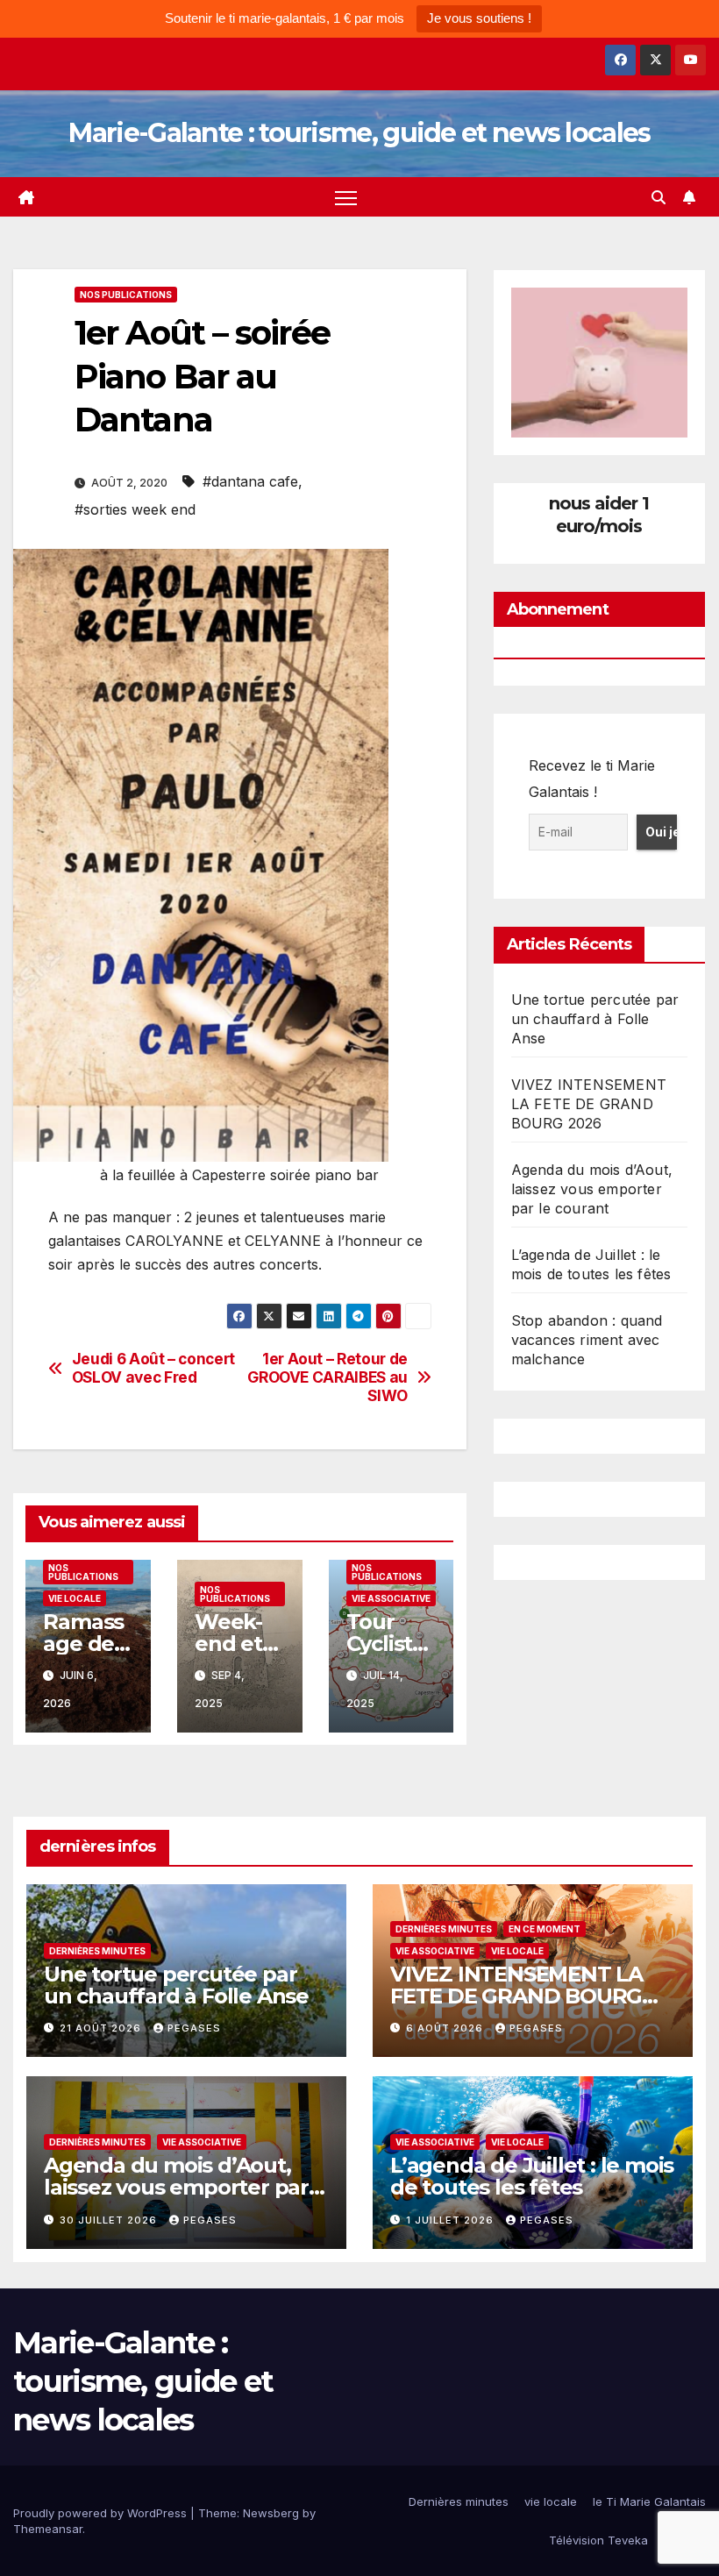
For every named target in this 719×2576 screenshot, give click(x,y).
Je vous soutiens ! (479, 18)
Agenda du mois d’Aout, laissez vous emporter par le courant (592, 1189)
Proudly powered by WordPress (102, 2513)
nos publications (126, 295)
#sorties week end (135, 509)
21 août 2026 (102, 2028)
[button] (658, 197)
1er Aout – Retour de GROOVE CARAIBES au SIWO (327, 1377)
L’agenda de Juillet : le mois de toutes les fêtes (532, 2176)
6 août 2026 (446, 2028)
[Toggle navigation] (346, 197)
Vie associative (391, 1598)
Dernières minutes (97, 1951)
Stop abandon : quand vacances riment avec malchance (587, 1340)
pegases (194, 2028)
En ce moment (545, 1929)
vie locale (75, 1598)
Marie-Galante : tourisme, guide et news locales (359, 133)
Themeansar (48, 2529)
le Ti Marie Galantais (649, 2501)
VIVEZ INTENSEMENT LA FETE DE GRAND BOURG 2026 (589, 1104)
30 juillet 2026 (110, 2220)
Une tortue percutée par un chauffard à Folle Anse (595, 1019)
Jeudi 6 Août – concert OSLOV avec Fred (153, 1368)
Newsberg (271, 2513)
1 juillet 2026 (452, 2220)
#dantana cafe (250, 481)
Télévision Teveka (598, 2540)
